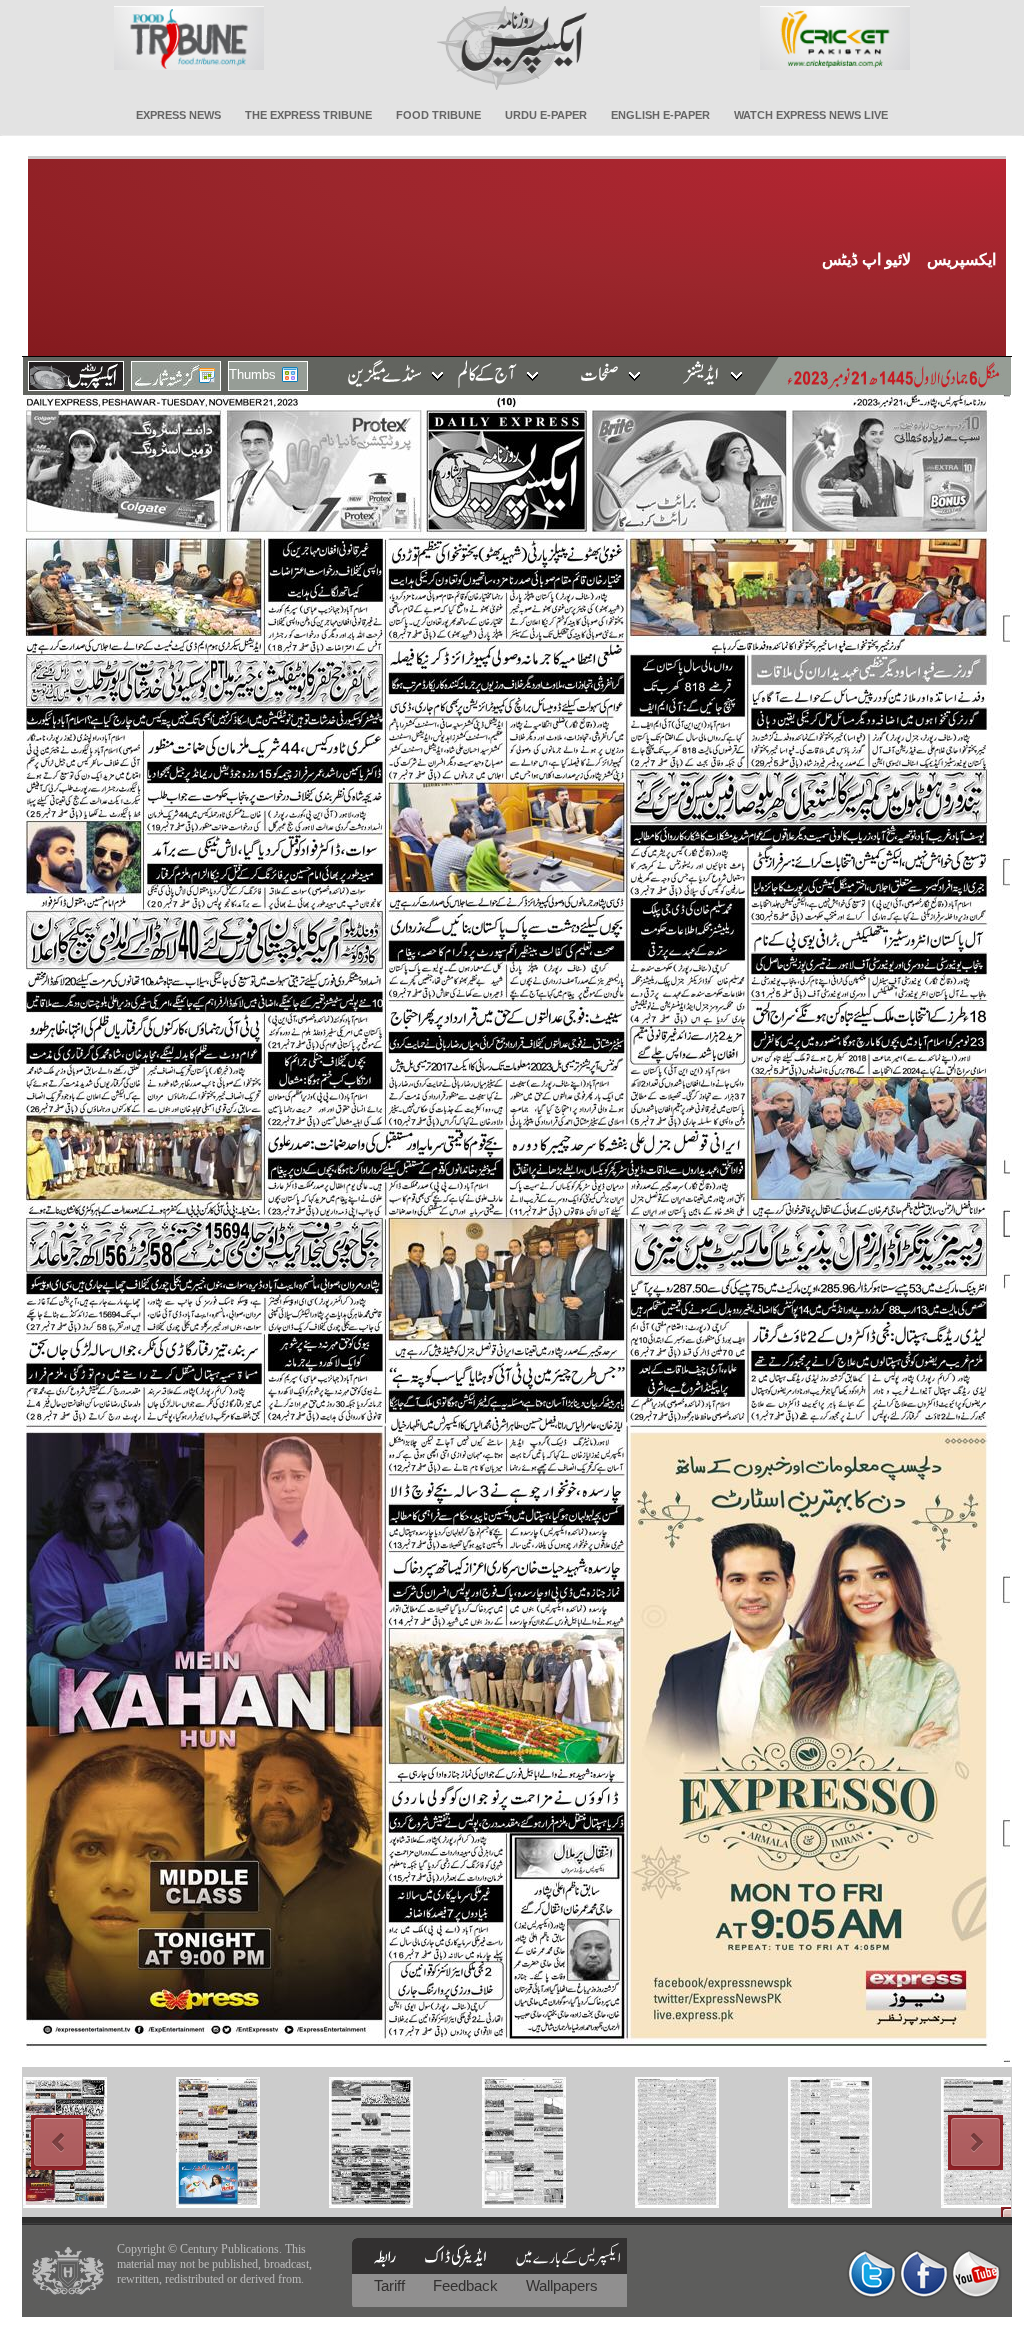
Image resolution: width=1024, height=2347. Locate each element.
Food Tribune (438, 115)
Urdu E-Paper (546, 115)
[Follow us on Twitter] (872, 2273)
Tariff (391, 2285)
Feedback (467, 2285)
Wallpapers (562, 2285)
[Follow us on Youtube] (976, 2273)
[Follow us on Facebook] (924, 2273)
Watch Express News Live (811, 115)
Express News (178, 115)
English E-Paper (660, 115)
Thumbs (252, 374)
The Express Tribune (308, 115)
